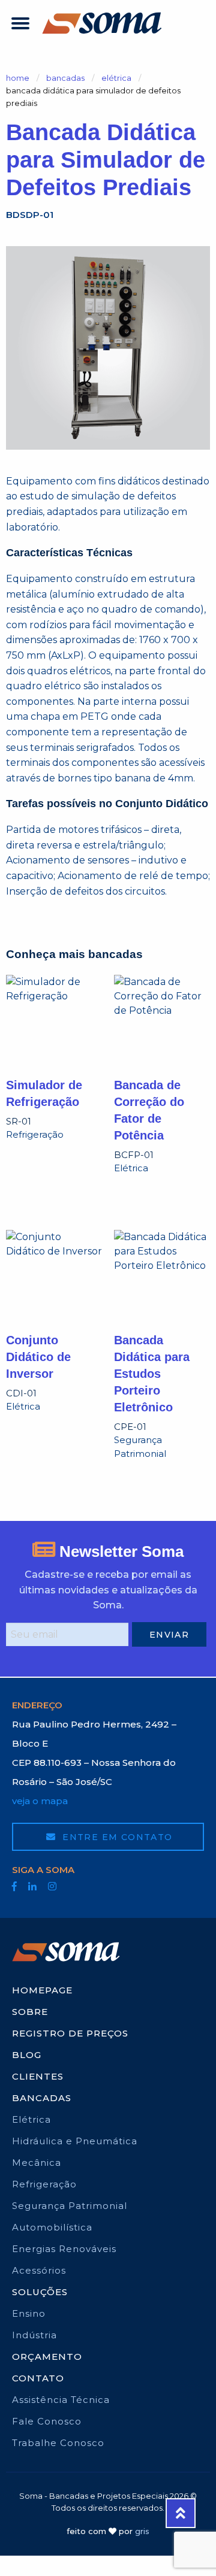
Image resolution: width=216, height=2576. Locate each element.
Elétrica (116, 78)
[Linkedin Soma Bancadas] (32, 1886)
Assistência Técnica (61, 2400)
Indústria (34, 2335)
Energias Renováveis (64, 2249)
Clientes (38, 2076)
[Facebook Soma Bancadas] (14, 1886)
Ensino (29, 2313)
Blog (27, 2055)
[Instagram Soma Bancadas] (52, 1886)
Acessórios (39, 2270)
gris (142, 2531)
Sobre (30, 2012)
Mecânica (37, 2163)
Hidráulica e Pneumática (75, 2141)
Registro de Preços (70, 2033)
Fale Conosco (47, 2421)
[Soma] (102, 23)
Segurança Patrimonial (70, 2206)
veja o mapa (40, 1801)
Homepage (42, 1990)
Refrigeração (44, 2184)
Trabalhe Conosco (58, 2443)
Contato (38, 2378)
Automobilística (52, 2227)
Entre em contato (116, 1837)
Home (18, 78)
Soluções (40, 2292)
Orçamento (47, 2357)
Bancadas (65, 78)
